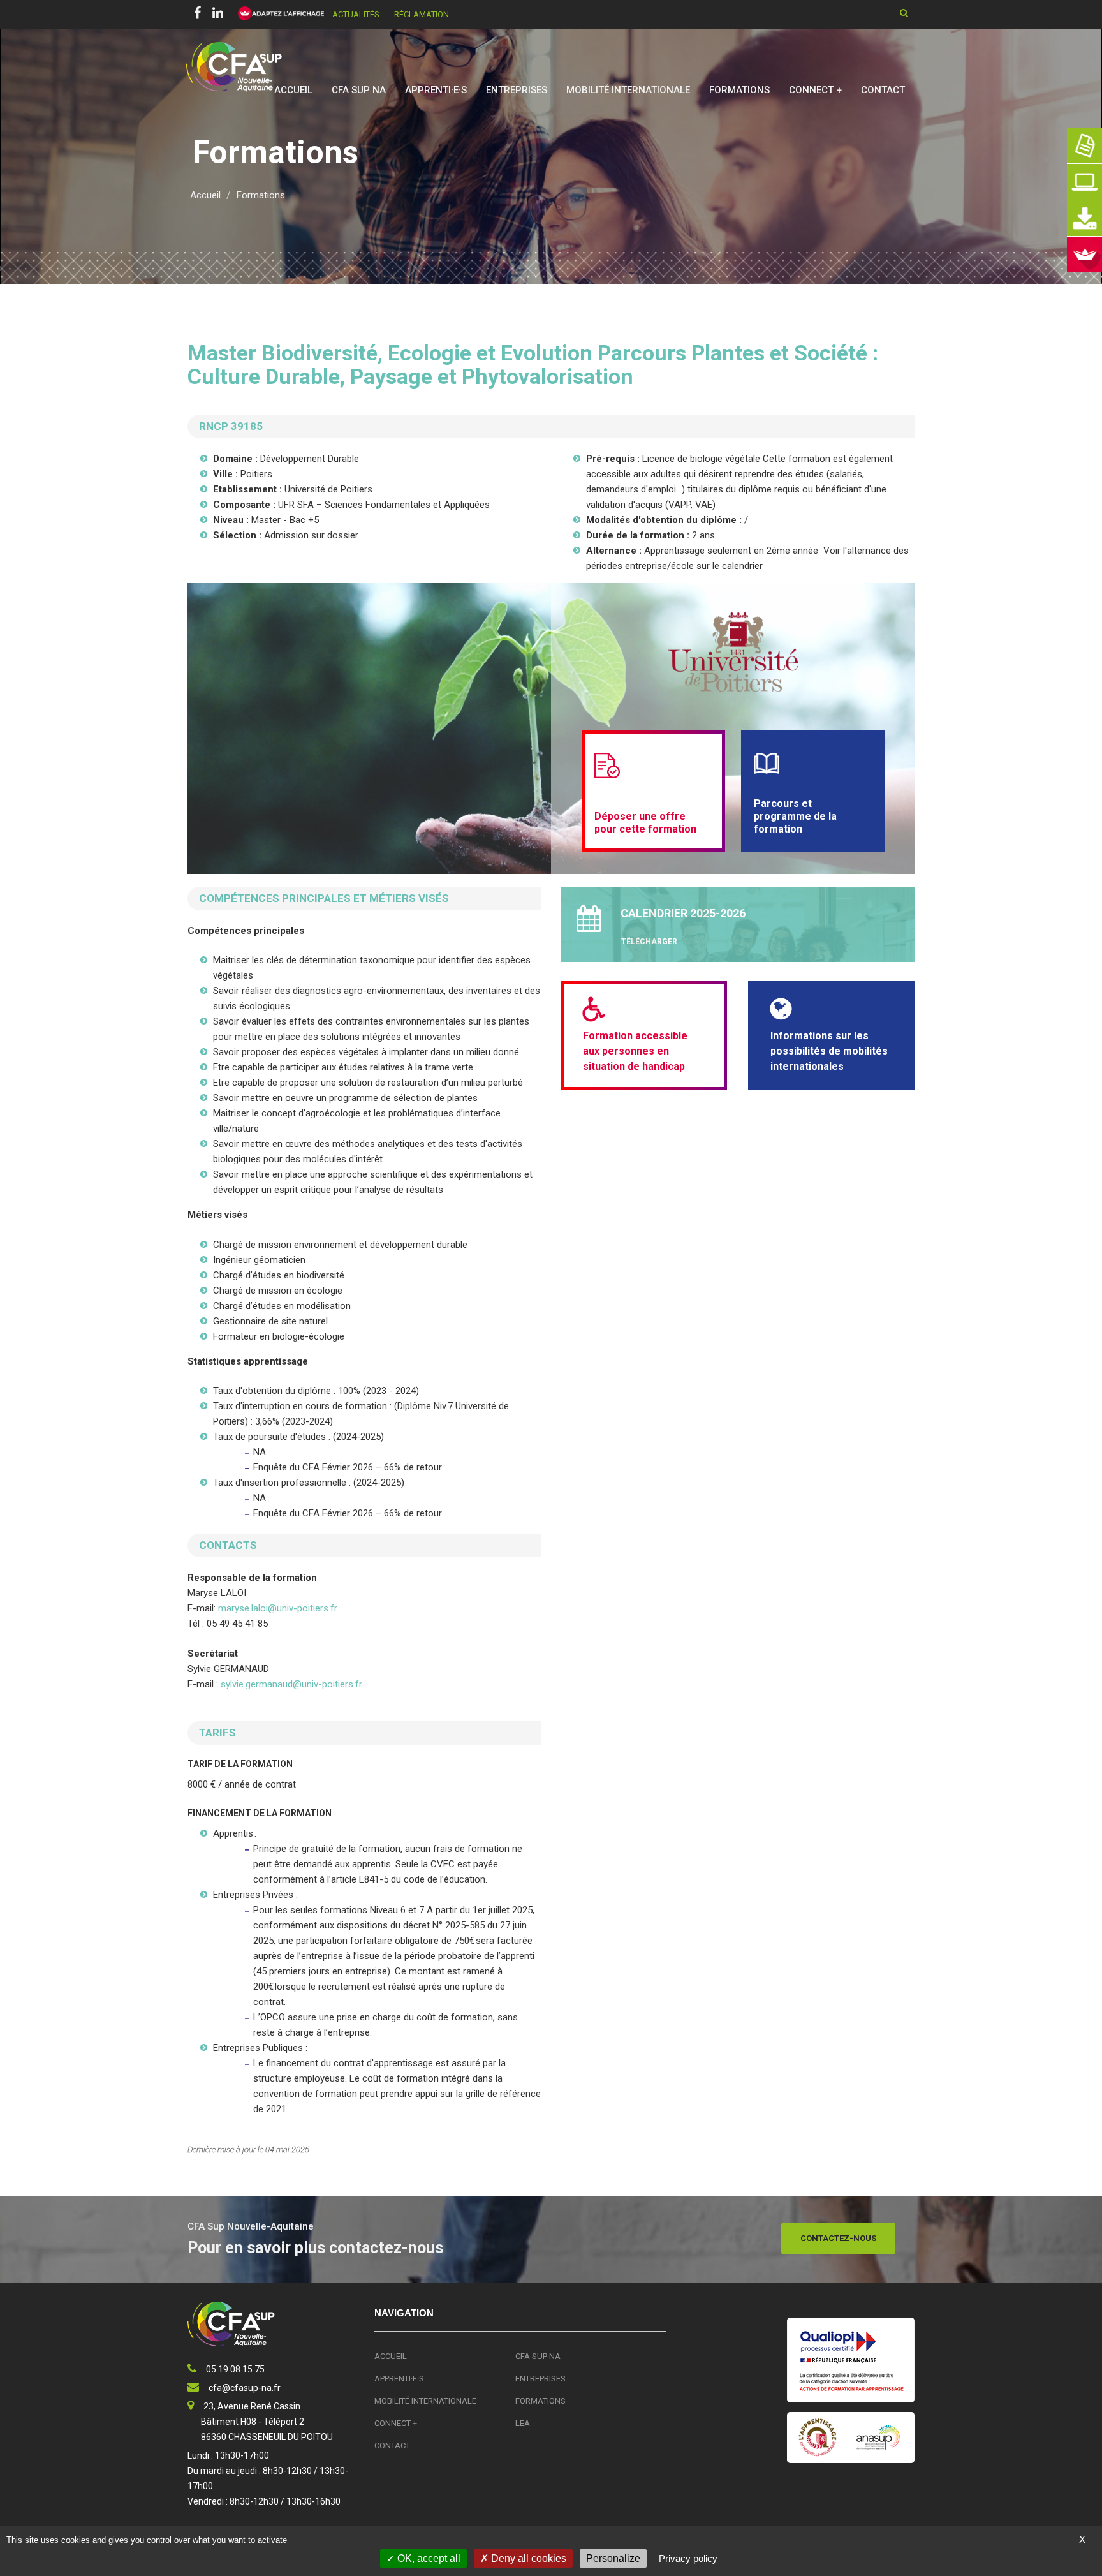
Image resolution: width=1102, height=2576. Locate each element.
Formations (739, 90)
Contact (883, 90)
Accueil (293, 90)
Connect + (815, 90)
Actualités (356, 14)
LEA (523, 2423)
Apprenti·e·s (436, 90)
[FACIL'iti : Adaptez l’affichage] (277, 14)
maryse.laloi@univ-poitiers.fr (279, 1608)
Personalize (613, 2558)
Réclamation (422, 14)
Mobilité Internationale (628, 90)
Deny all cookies (527, 2558)
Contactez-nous (838, 2238)
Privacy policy (688, 2558)
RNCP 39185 (231, 426)
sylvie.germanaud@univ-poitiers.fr (291, 1684)
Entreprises (517, 90)
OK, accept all (428, 2558)
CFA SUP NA (359, 90)
